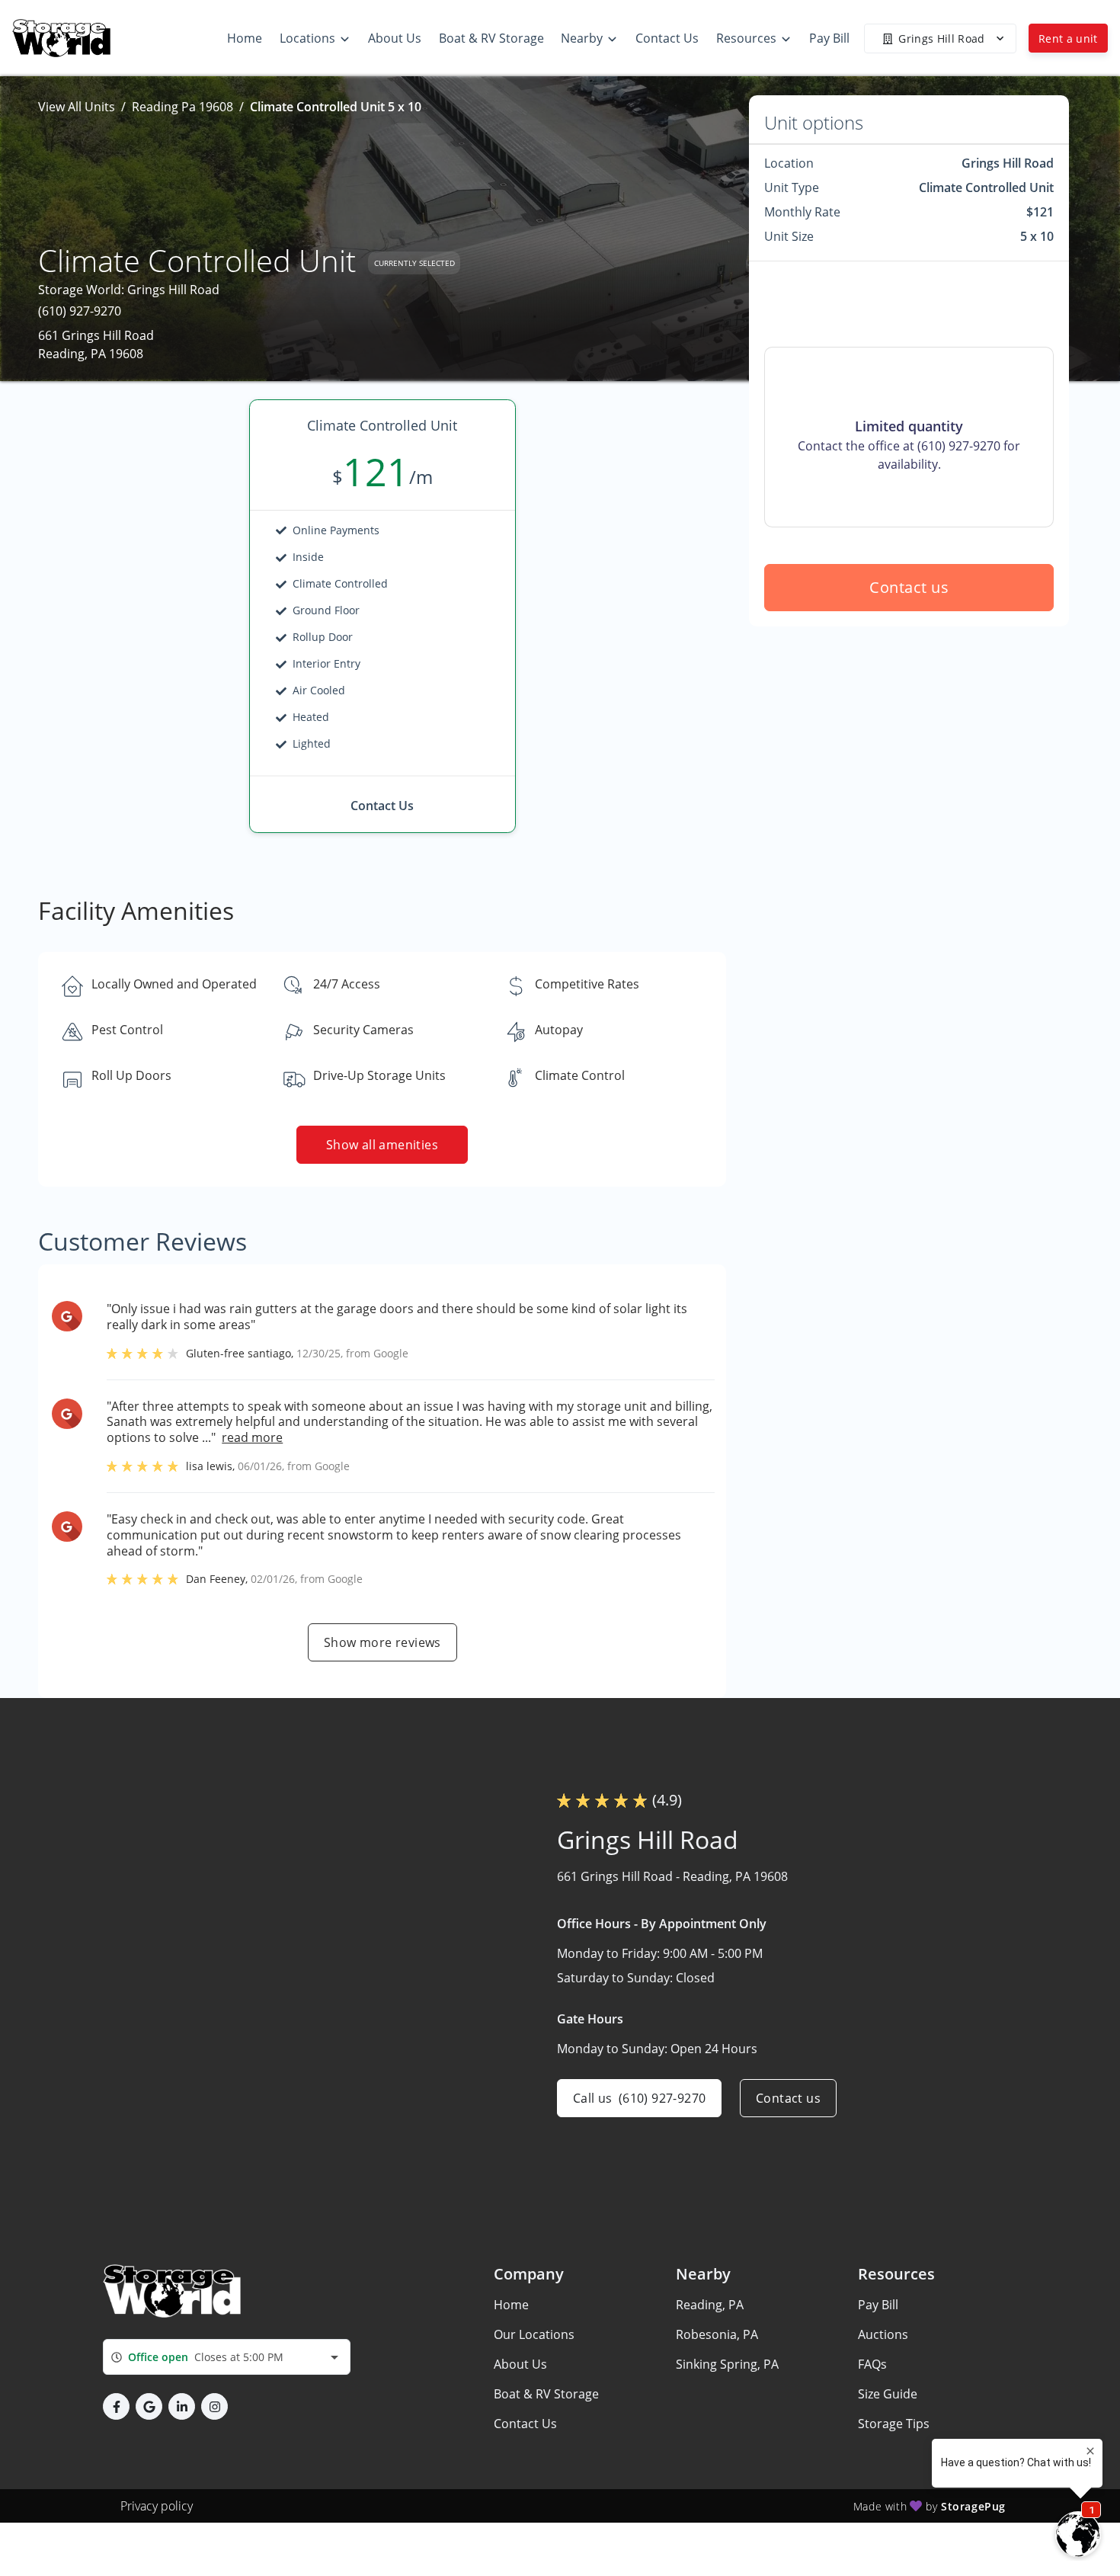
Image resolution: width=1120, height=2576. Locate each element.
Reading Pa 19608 (182, 107)
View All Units (77, 107)
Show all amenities (382, 1145)
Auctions (883, 2334)
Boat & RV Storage (546, 2394)
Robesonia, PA (717, 2334)
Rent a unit (1068, 38)
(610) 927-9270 (80, 311)
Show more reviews (382, 1642)
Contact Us (525, 2424)
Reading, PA (710, 2305)
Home (511, 2305)
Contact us (909, 587)
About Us (520, 2364)
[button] (116, 2406)
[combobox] (227, 2357)
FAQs (872, 2364)
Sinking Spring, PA (727, 2364)
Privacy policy (157, 2506)
